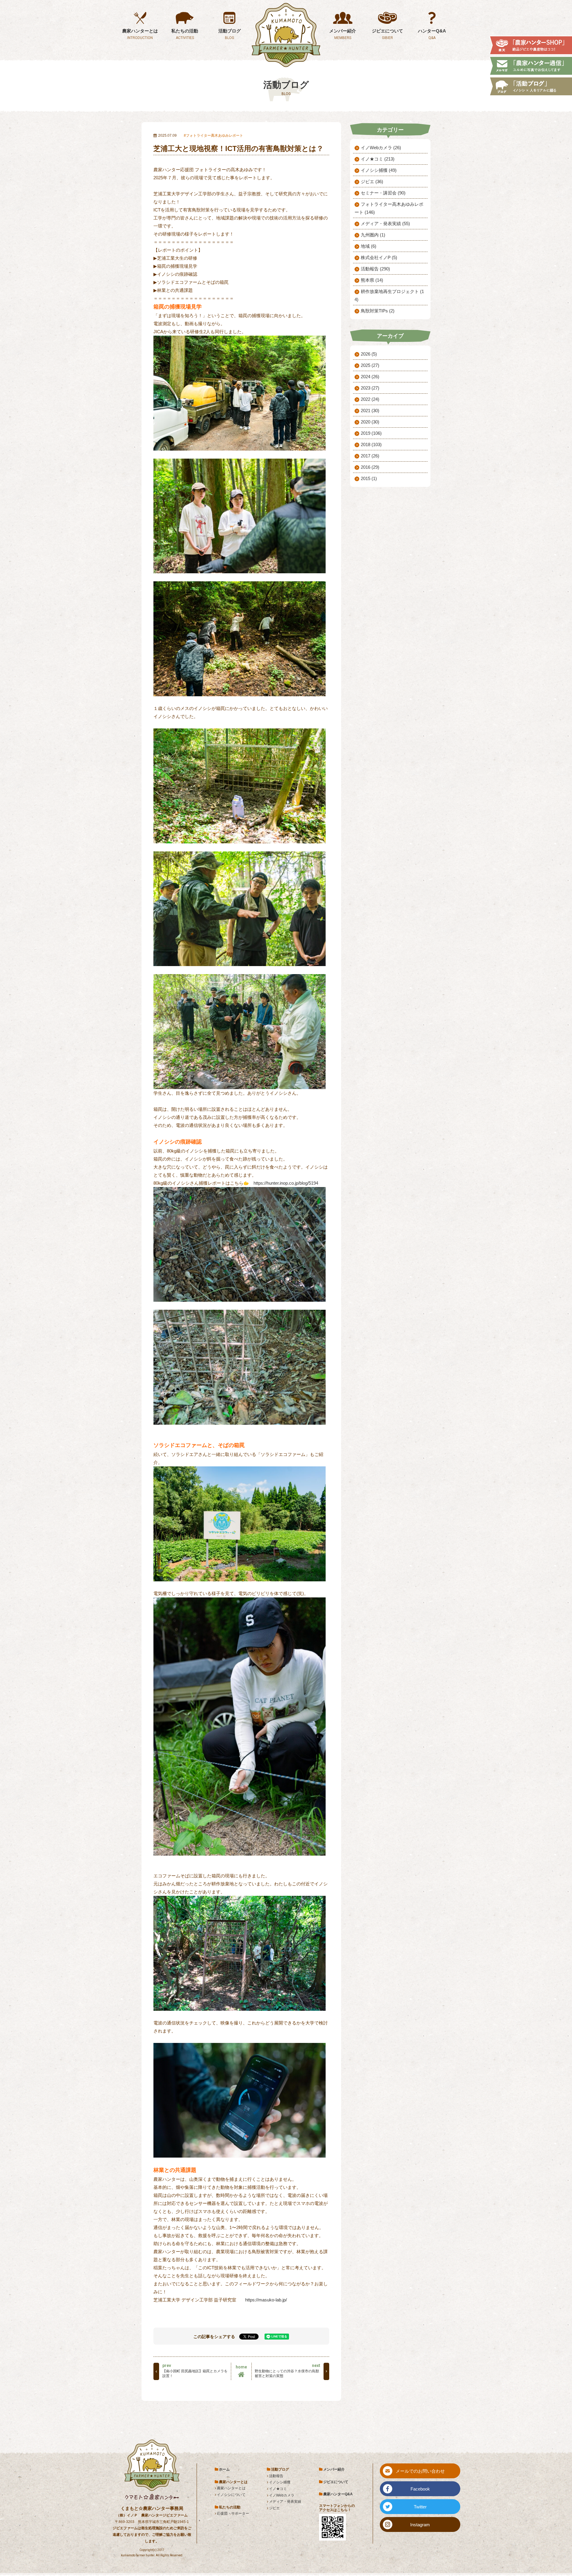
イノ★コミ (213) (378, 159)
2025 (370, 365)
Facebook (420, 2489)
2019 (371, 433)
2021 (370, 411)
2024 (370, 377)
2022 (370, 399)
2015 (369, 478)
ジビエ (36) (372, 182)
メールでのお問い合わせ (420, 2471)
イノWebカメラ (282, 2495)
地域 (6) (369, 246)
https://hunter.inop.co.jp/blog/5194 (286, 1183)
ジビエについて (336, 2482)
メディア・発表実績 (285, 2502)
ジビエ (274, 2508)
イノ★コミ (278, 2489)
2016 (370, 467)
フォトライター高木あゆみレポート (214, 136)
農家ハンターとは (231, 2488)
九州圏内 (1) (373, 235)
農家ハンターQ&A (338, 2494)
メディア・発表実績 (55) (385, 224)
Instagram (420, 2525)
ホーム (224, 2469)
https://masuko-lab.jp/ (266, 2300)
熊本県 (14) (372, 280)
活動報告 (276, 2476)
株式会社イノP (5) (379, 257)
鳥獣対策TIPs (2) (378, 311)
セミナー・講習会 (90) (383, 193)
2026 (369, 354)
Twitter (420, 2507)
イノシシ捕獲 (280, 2482)
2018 (371, 444)
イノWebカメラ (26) (381, 148)
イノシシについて (231, 2495)
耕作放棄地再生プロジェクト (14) (389, 295)
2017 (370, 456)
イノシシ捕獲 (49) (379, 170)
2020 (370, 422)
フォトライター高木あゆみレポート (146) (389, 208)
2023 (370, 388)
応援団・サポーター (233, 2513)
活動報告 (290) (375, 269)
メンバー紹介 (334, 2469)
